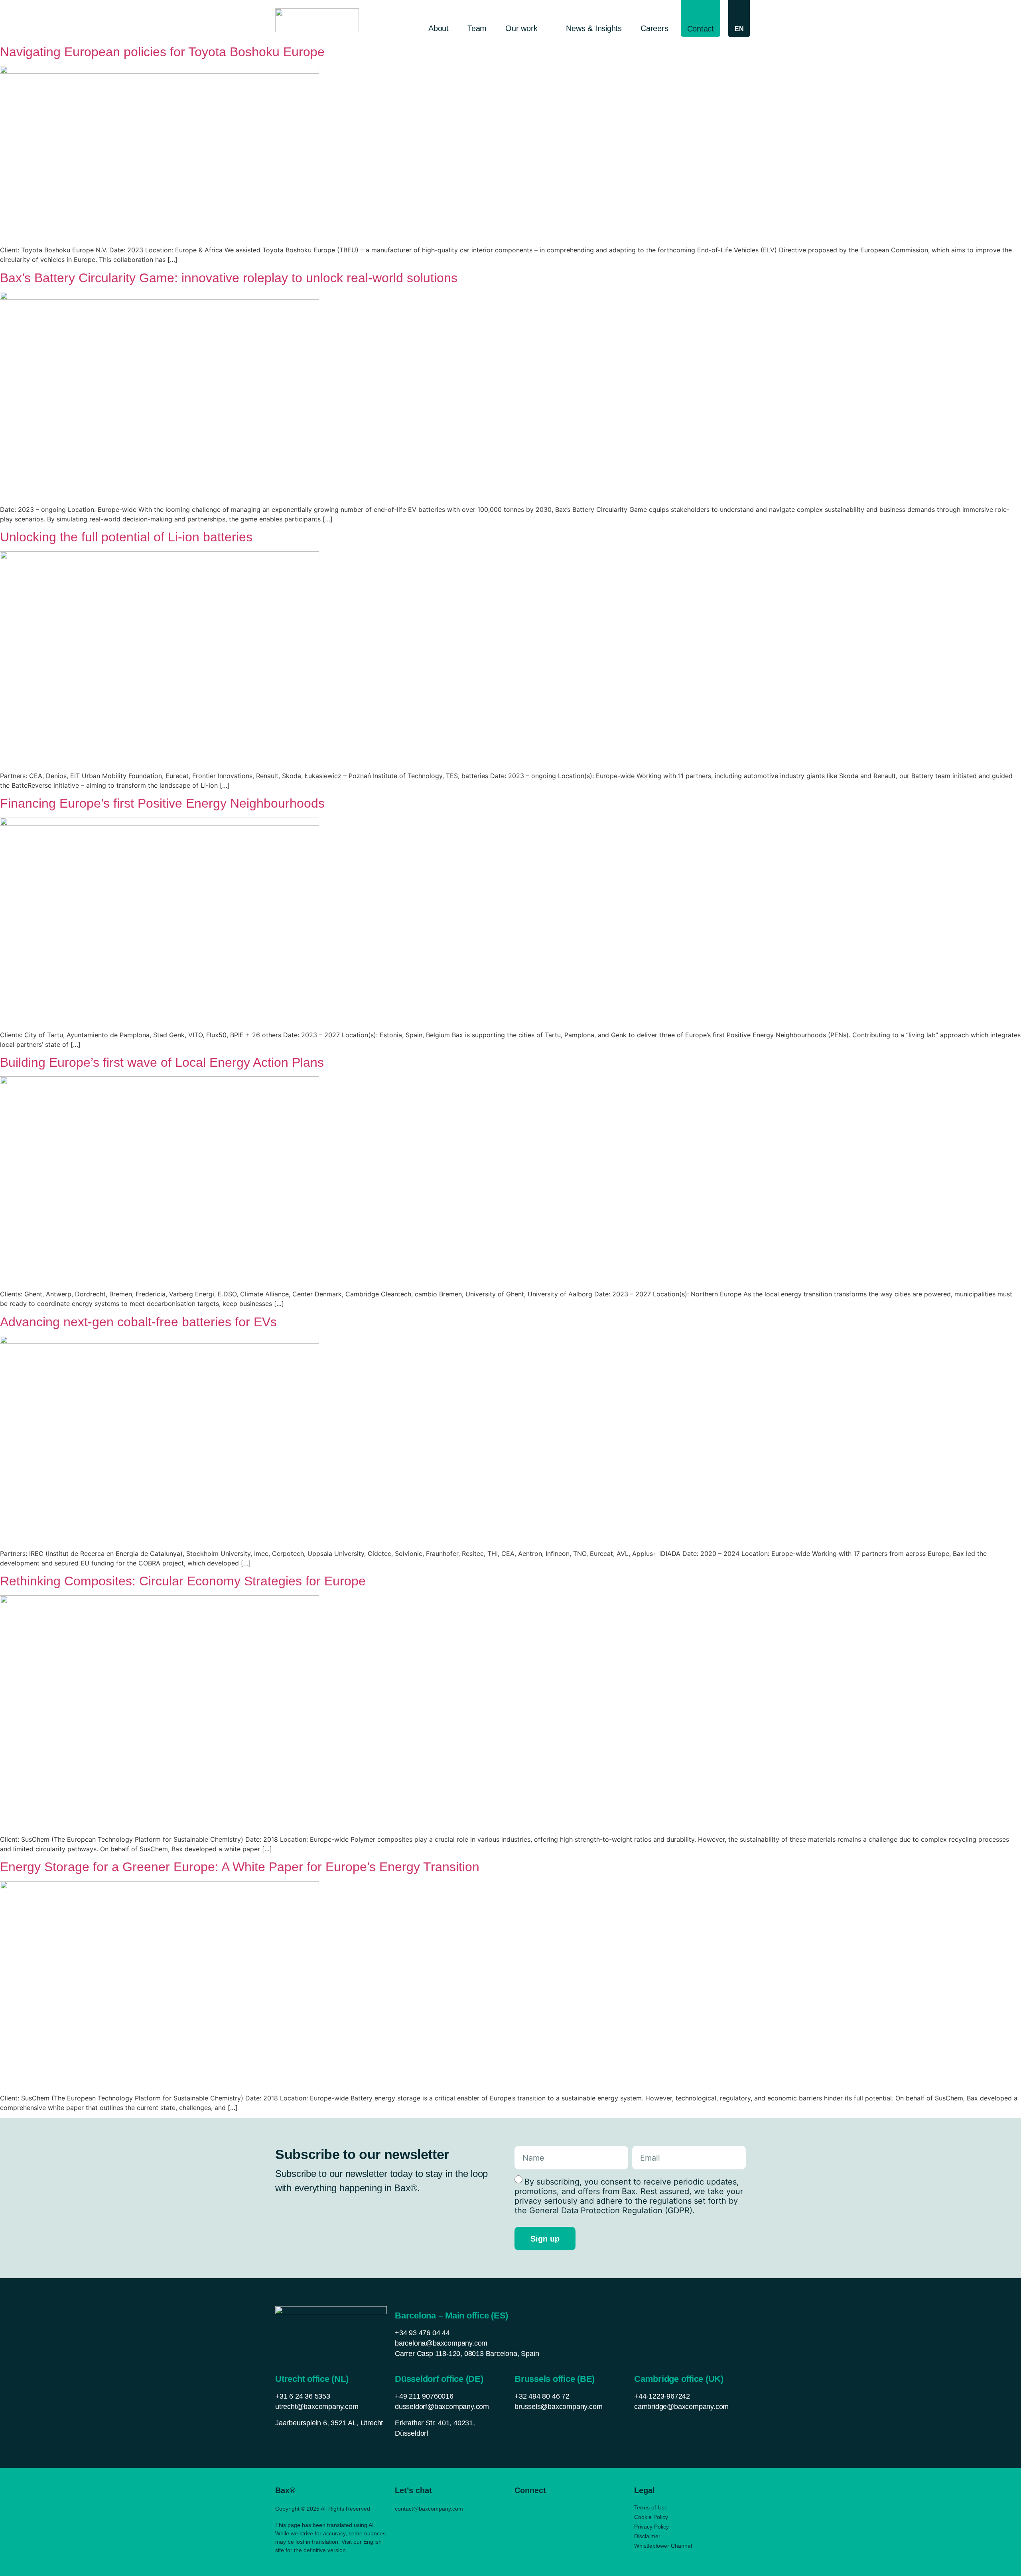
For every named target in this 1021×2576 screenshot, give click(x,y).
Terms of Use (651, 2507)
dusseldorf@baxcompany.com (442, 2407)
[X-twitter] (535, 2508)
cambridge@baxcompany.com (681, 2407)
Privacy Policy (651, 2527)
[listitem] (331, 2423)
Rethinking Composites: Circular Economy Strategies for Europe (183, 1581)
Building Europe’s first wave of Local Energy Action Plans (162, 1062)
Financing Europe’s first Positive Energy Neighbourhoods (162, 803)
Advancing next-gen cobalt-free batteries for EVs (138, 1322)
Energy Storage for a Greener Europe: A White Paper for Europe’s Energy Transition (240, 1867)
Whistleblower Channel (663, 2546)
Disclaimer (647, 2536)
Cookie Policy (651, 2517)
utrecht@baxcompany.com (317, 2407)
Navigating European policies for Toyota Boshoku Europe (162, 52)
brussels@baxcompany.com (558, 2407)
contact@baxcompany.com (429, 2509)
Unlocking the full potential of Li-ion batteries (126, 537)
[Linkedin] (519, 2508)
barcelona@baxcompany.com (441, 2343)
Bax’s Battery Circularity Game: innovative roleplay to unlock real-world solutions (229, 278)
